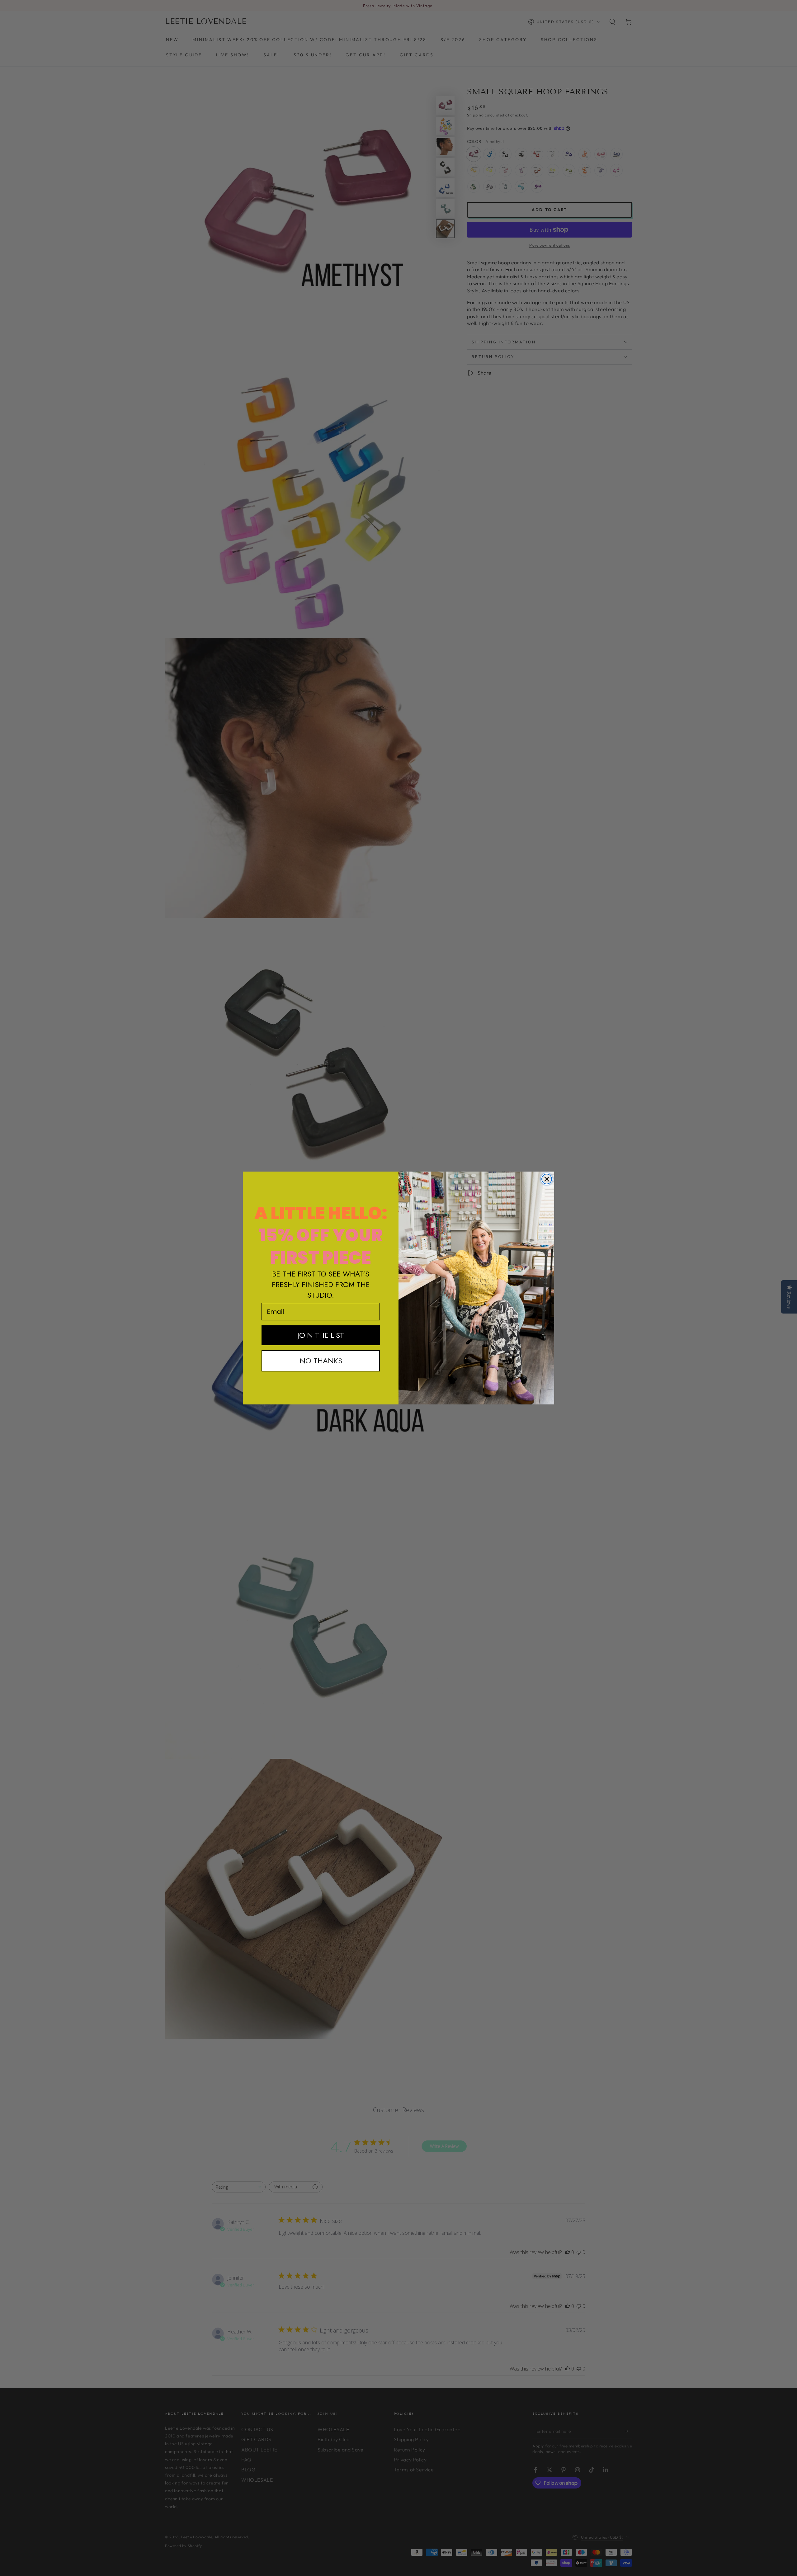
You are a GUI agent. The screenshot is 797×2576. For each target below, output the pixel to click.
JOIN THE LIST (321, 1335)
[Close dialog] (547, 1179)
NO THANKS (321, 1361)
